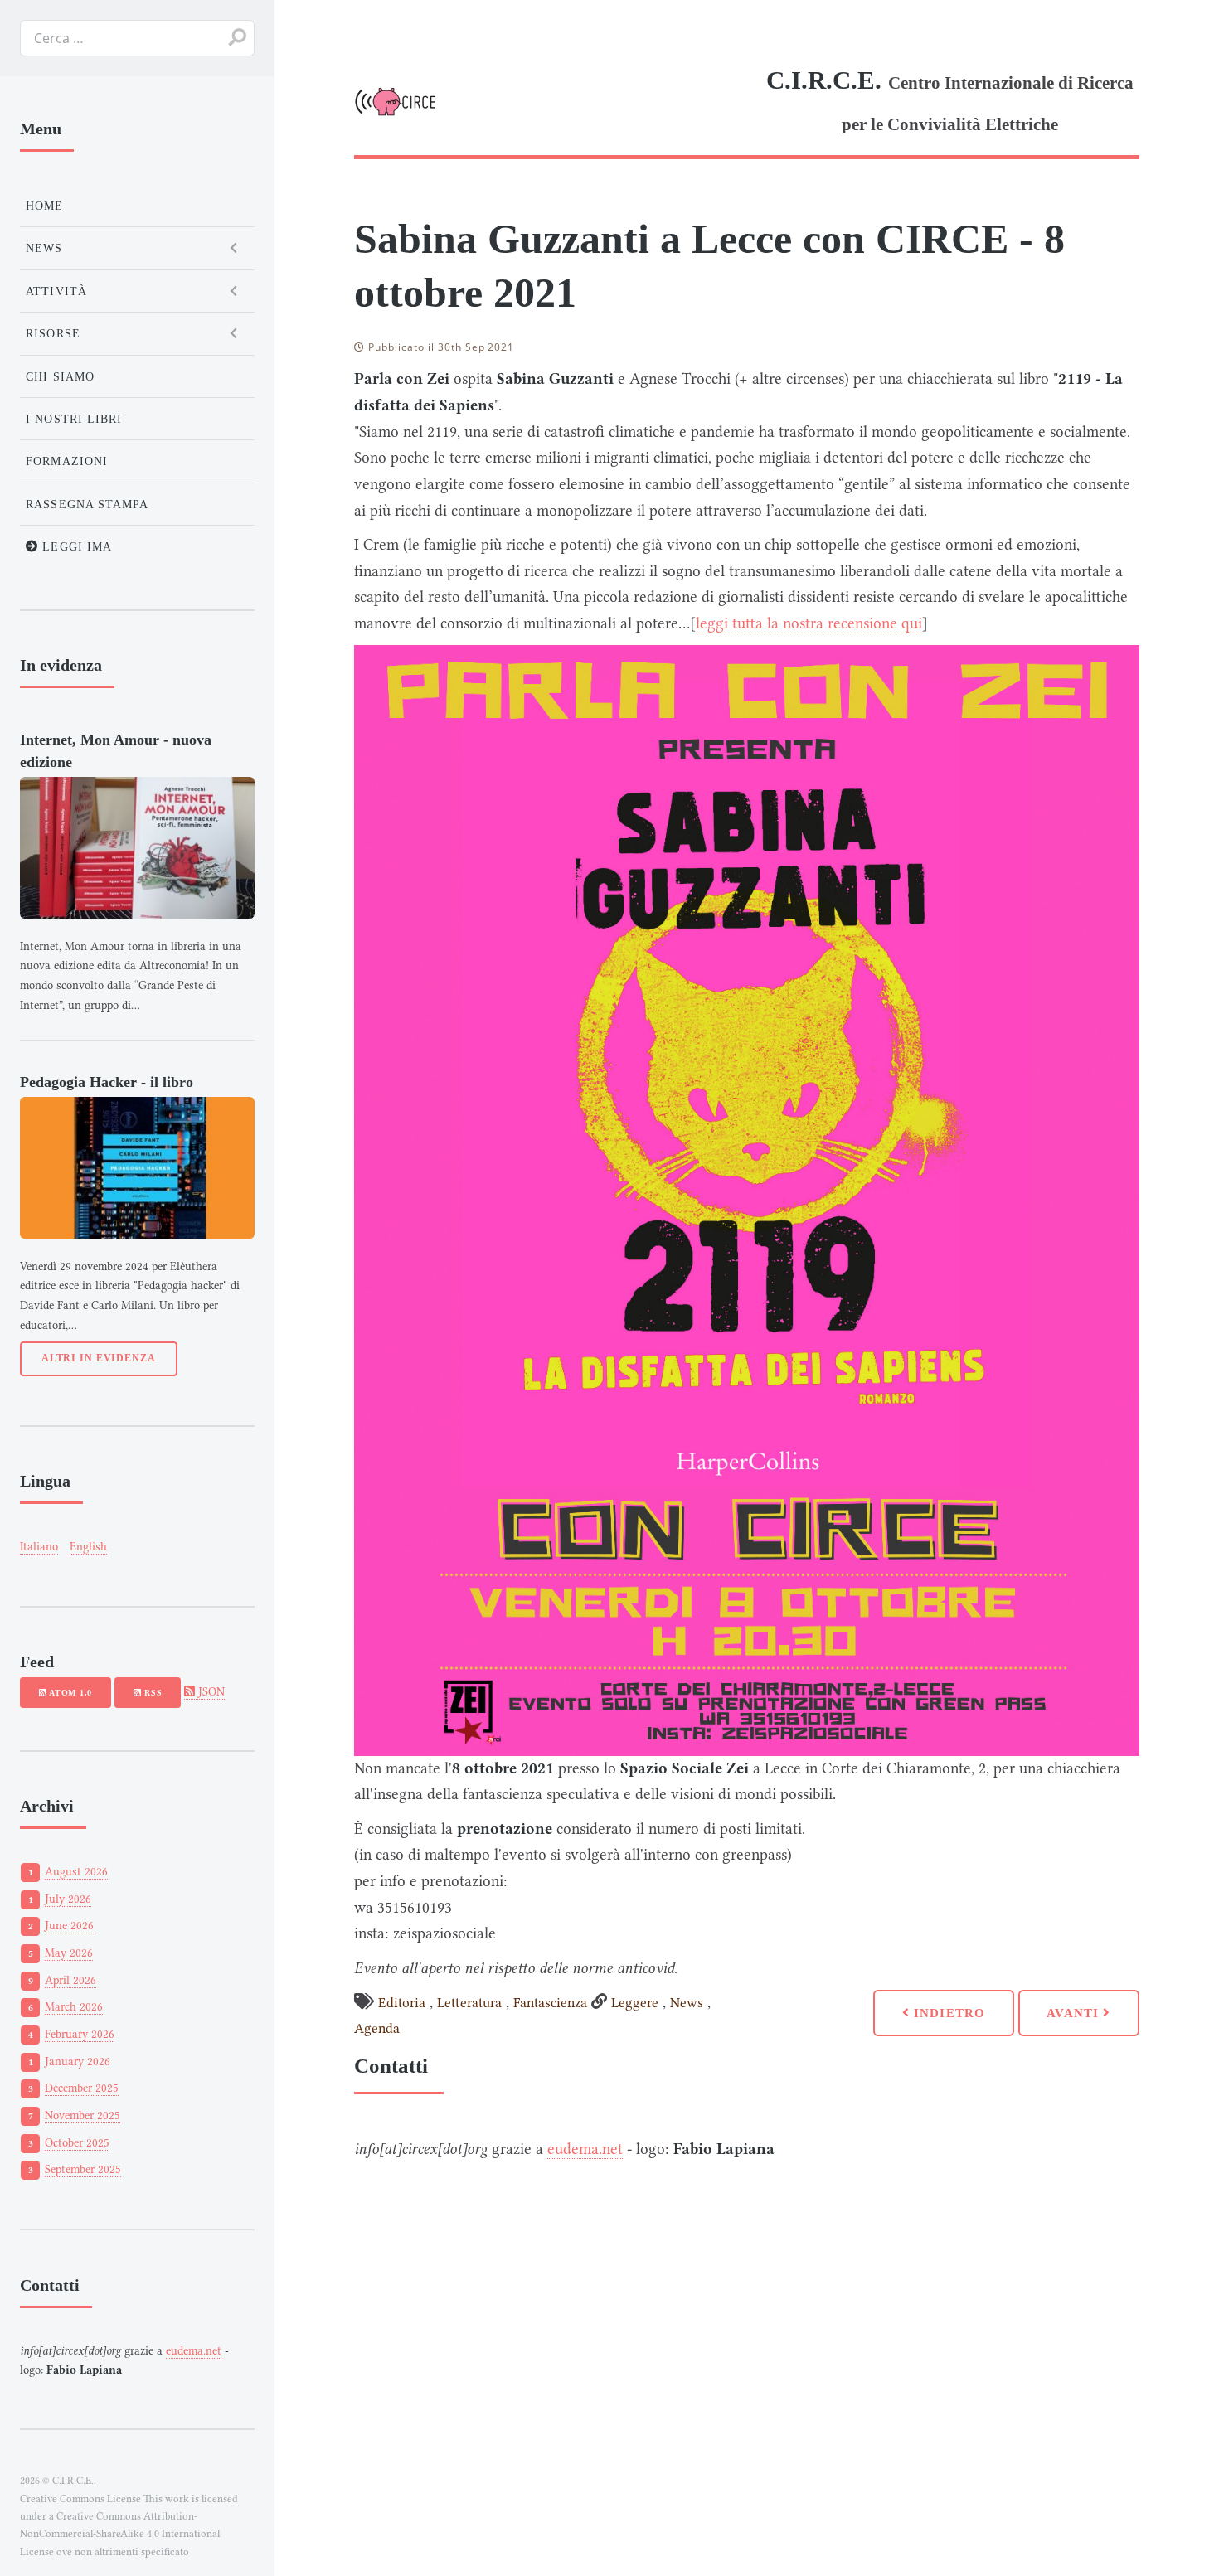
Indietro (947, 2013)
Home (44, 206)
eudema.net (585, 2149)
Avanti (1075, 2013)
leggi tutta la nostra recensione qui (809, 623)
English (88, 1547)
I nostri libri (74, 419)
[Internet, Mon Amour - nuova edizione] (137, 848)
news (44, 248)
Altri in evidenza (99, 1358)
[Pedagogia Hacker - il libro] (137, 1168)
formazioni (67, 461)
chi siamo (60, 376)
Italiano (39, 1547)
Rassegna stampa (87, 504)
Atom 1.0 (69, 1693)
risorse (53, 333)
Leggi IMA (75, 546)
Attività (56, 291)
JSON (210, 1692)
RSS (151, 1693)
